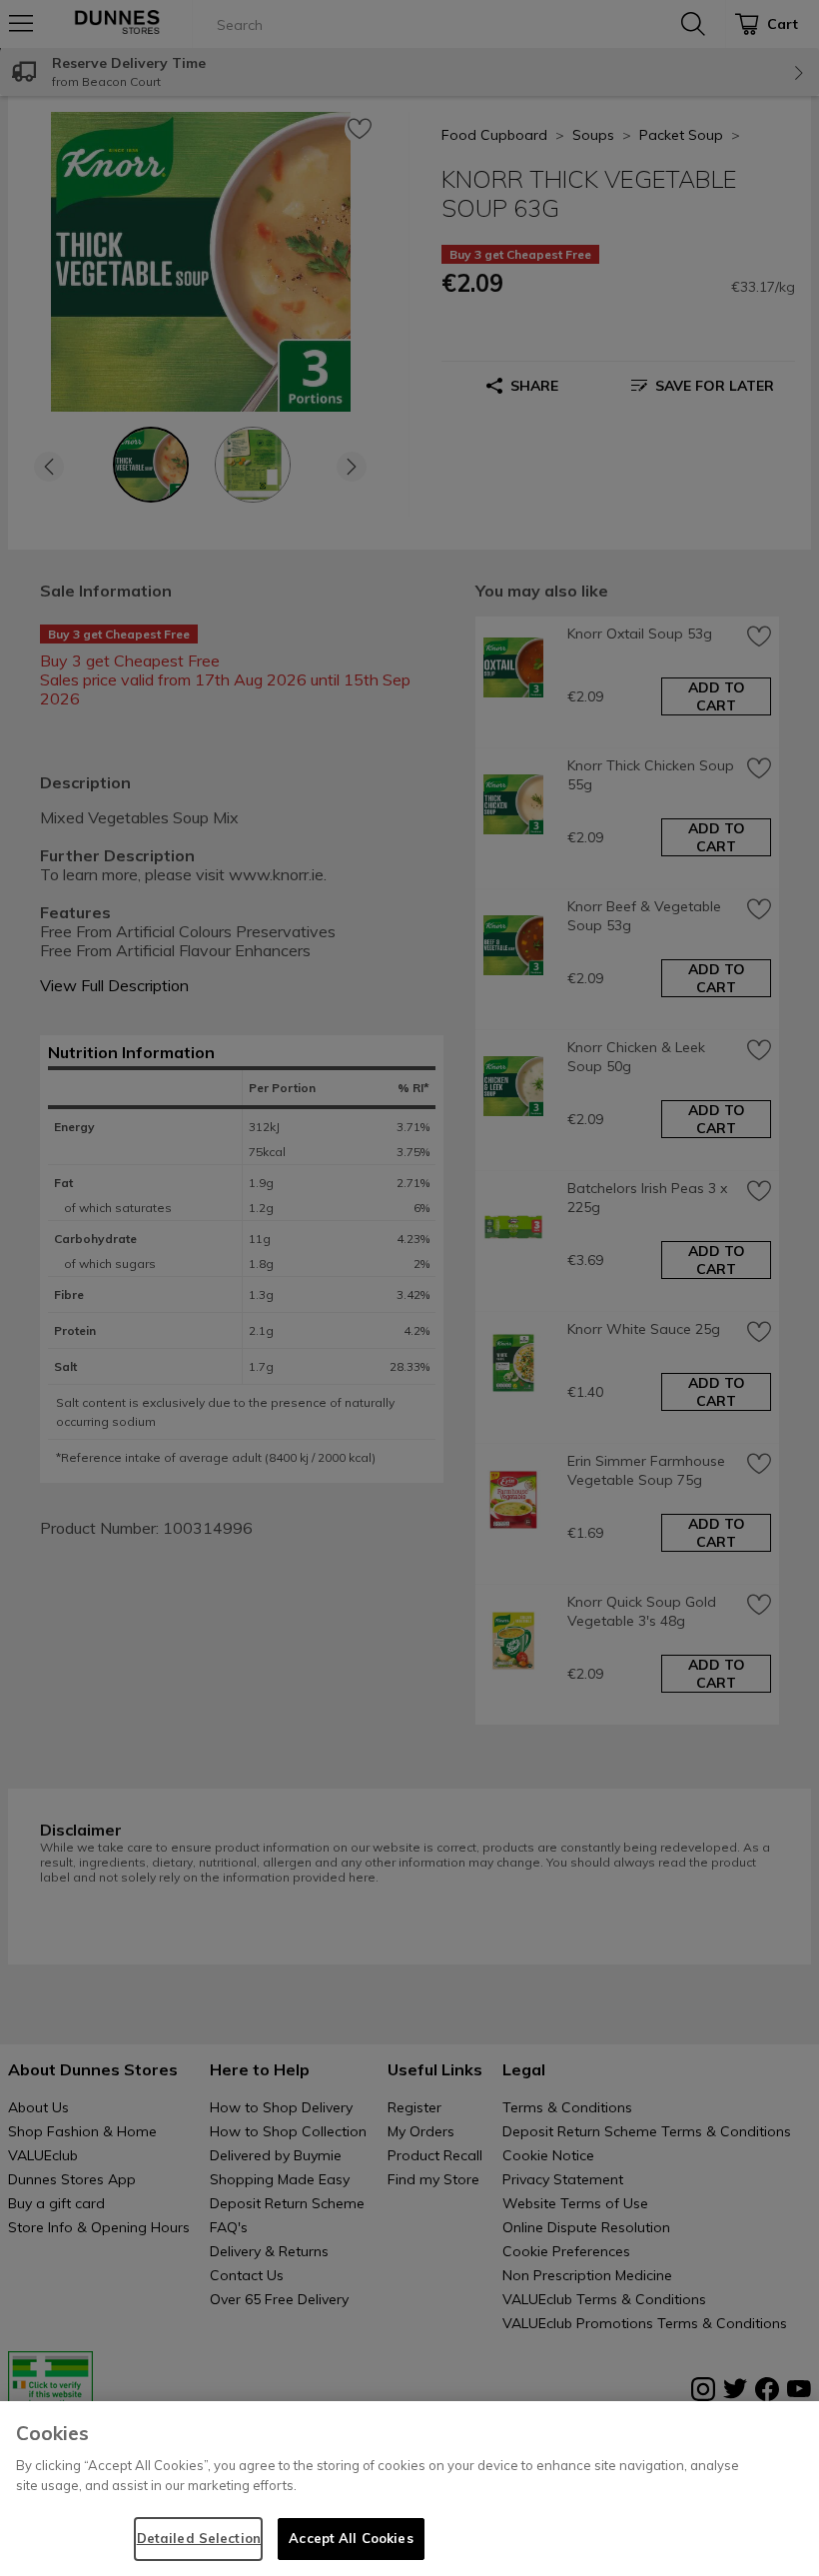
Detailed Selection (199, 2538)
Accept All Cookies (351, 2538)
